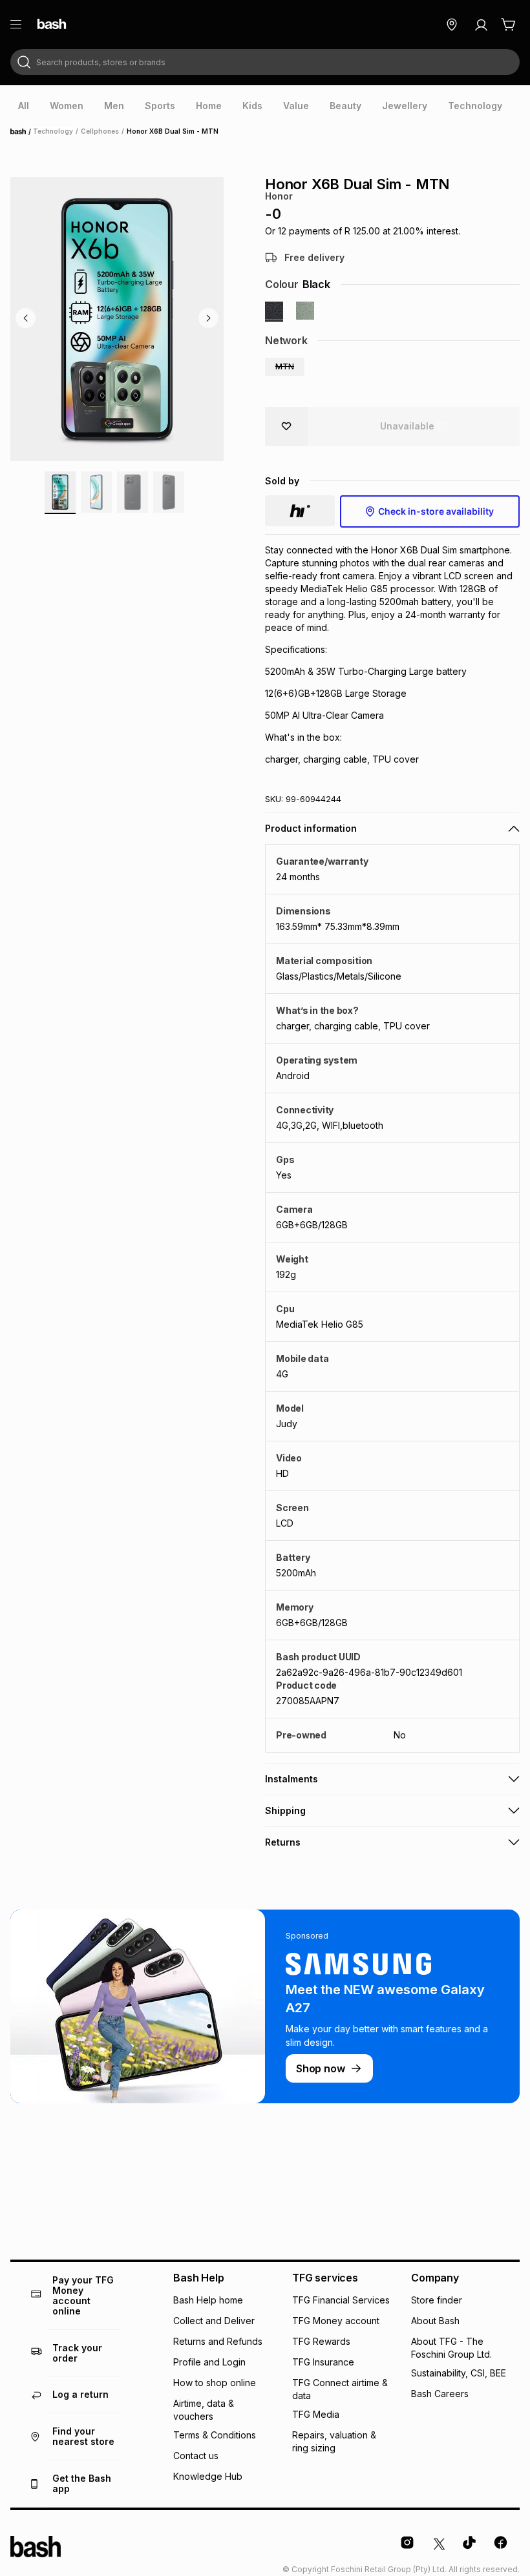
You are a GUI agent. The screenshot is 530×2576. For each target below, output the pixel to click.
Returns (283, 1842)
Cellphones (100, 131)
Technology (53, 131)
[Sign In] (481, 25)
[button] (285, 367)
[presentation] (24, 106)
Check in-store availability (436, 511)
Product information (311, 828)
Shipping (285, 1810)
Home (22, 132)
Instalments (291, 1779)
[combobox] (265, 62)
